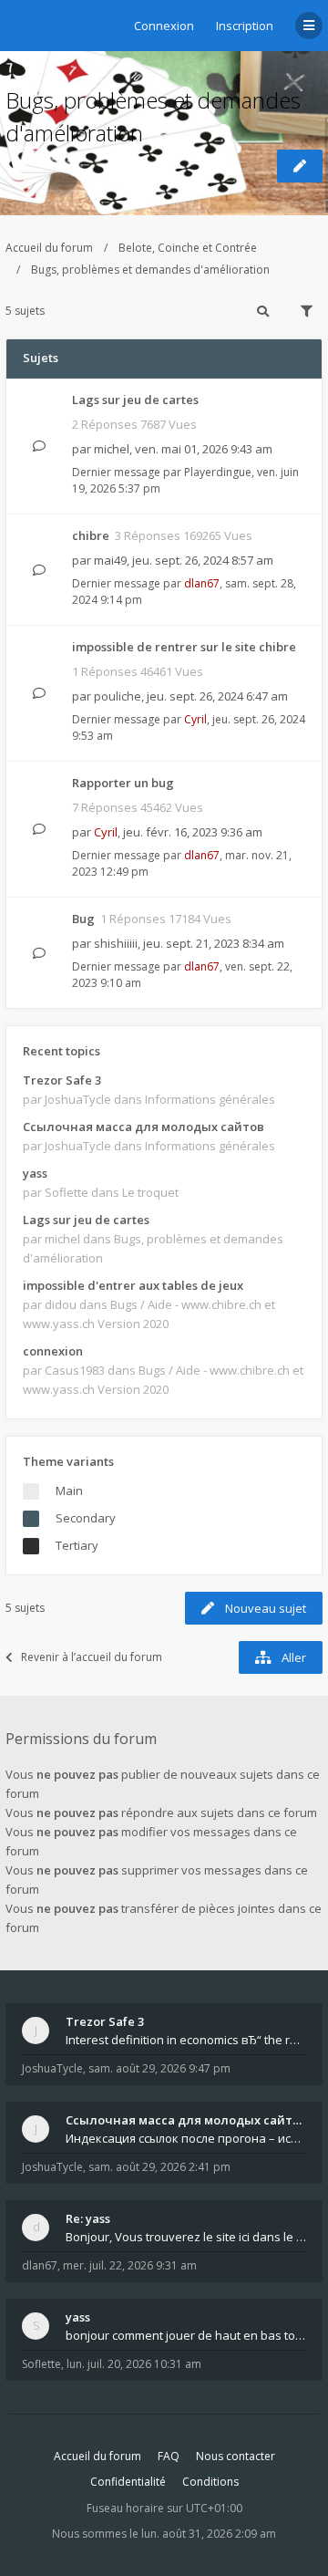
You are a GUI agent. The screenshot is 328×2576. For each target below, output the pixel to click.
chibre (91, 535)
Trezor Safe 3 (62, 1080)
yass (35, 1173)
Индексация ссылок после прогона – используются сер (186, 2138)
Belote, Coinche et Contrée (188, 248)
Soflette (41, 2364)
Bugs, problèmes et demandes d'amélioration (150, 270)
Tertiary (77, 1545)
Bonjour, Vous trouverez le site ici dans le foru (186, 2237)
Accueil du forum (49, 248)
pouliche (118, 696)
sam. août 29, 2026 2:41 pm (159, 2167)
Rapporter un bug (123, 783)
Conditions (210, 2482)
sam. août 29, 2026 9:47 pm (159, 2068)
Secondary (86, 1518)
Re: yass (88, 2218)
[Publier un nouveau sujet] (300, 166)
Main (69, 1491)
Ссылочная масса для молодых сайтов (143, 1127)
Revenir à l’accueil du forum (92, 1657)
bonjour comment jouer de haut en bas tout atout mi (186, 2335)
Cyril (195, 719)
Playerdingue (218, 472)
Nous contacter (236, 2456)
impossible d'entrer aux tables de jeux (133, 1285)
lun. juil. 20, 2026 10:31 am (134, 2364)
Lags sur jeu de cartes (135, 400)
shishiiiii (116, 943)
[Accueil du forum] (19, 23)
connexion (53, 1351)
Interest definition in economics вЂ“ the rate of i (186, 2040)
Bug (83, 919)
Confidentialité (128, 2482)
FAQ (169, 2456)
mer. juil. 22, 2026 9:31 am (130, 2265)
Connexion (164, 26)
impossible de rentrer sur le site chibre (184, 647)
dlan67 (202, 583)
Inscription (245, 26)
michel (112, 449)
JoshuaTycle (52, 2068)
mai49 (110, 560)
